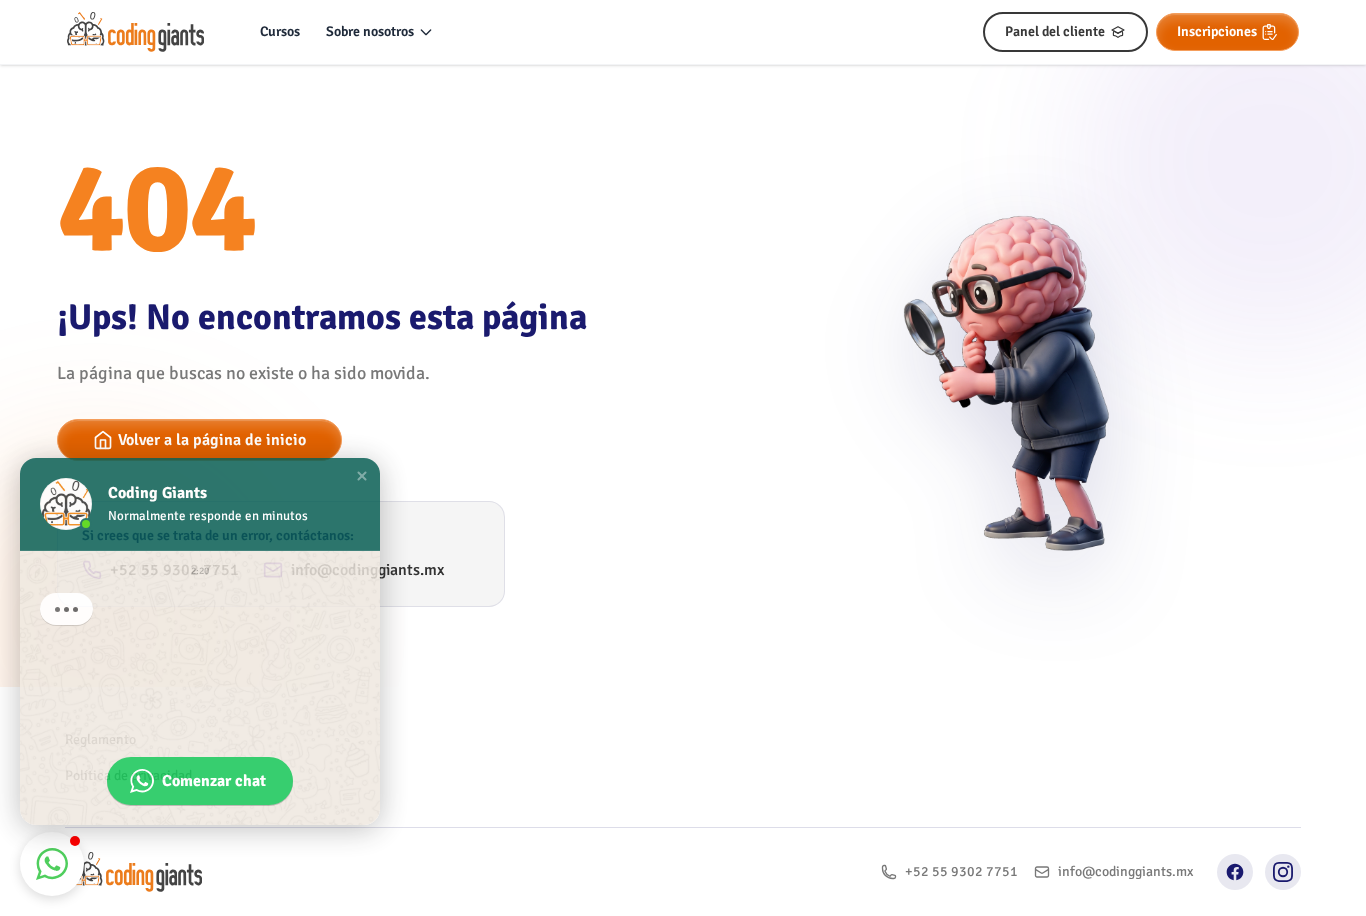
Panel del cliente (1055, 31)
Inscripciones (1217, 31)
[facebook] (1235, 872)
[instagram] (1283, 872)
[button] (362, 471)
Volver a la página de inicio (212, 440)
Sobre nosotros (370, 31)
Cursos (280, 31)
